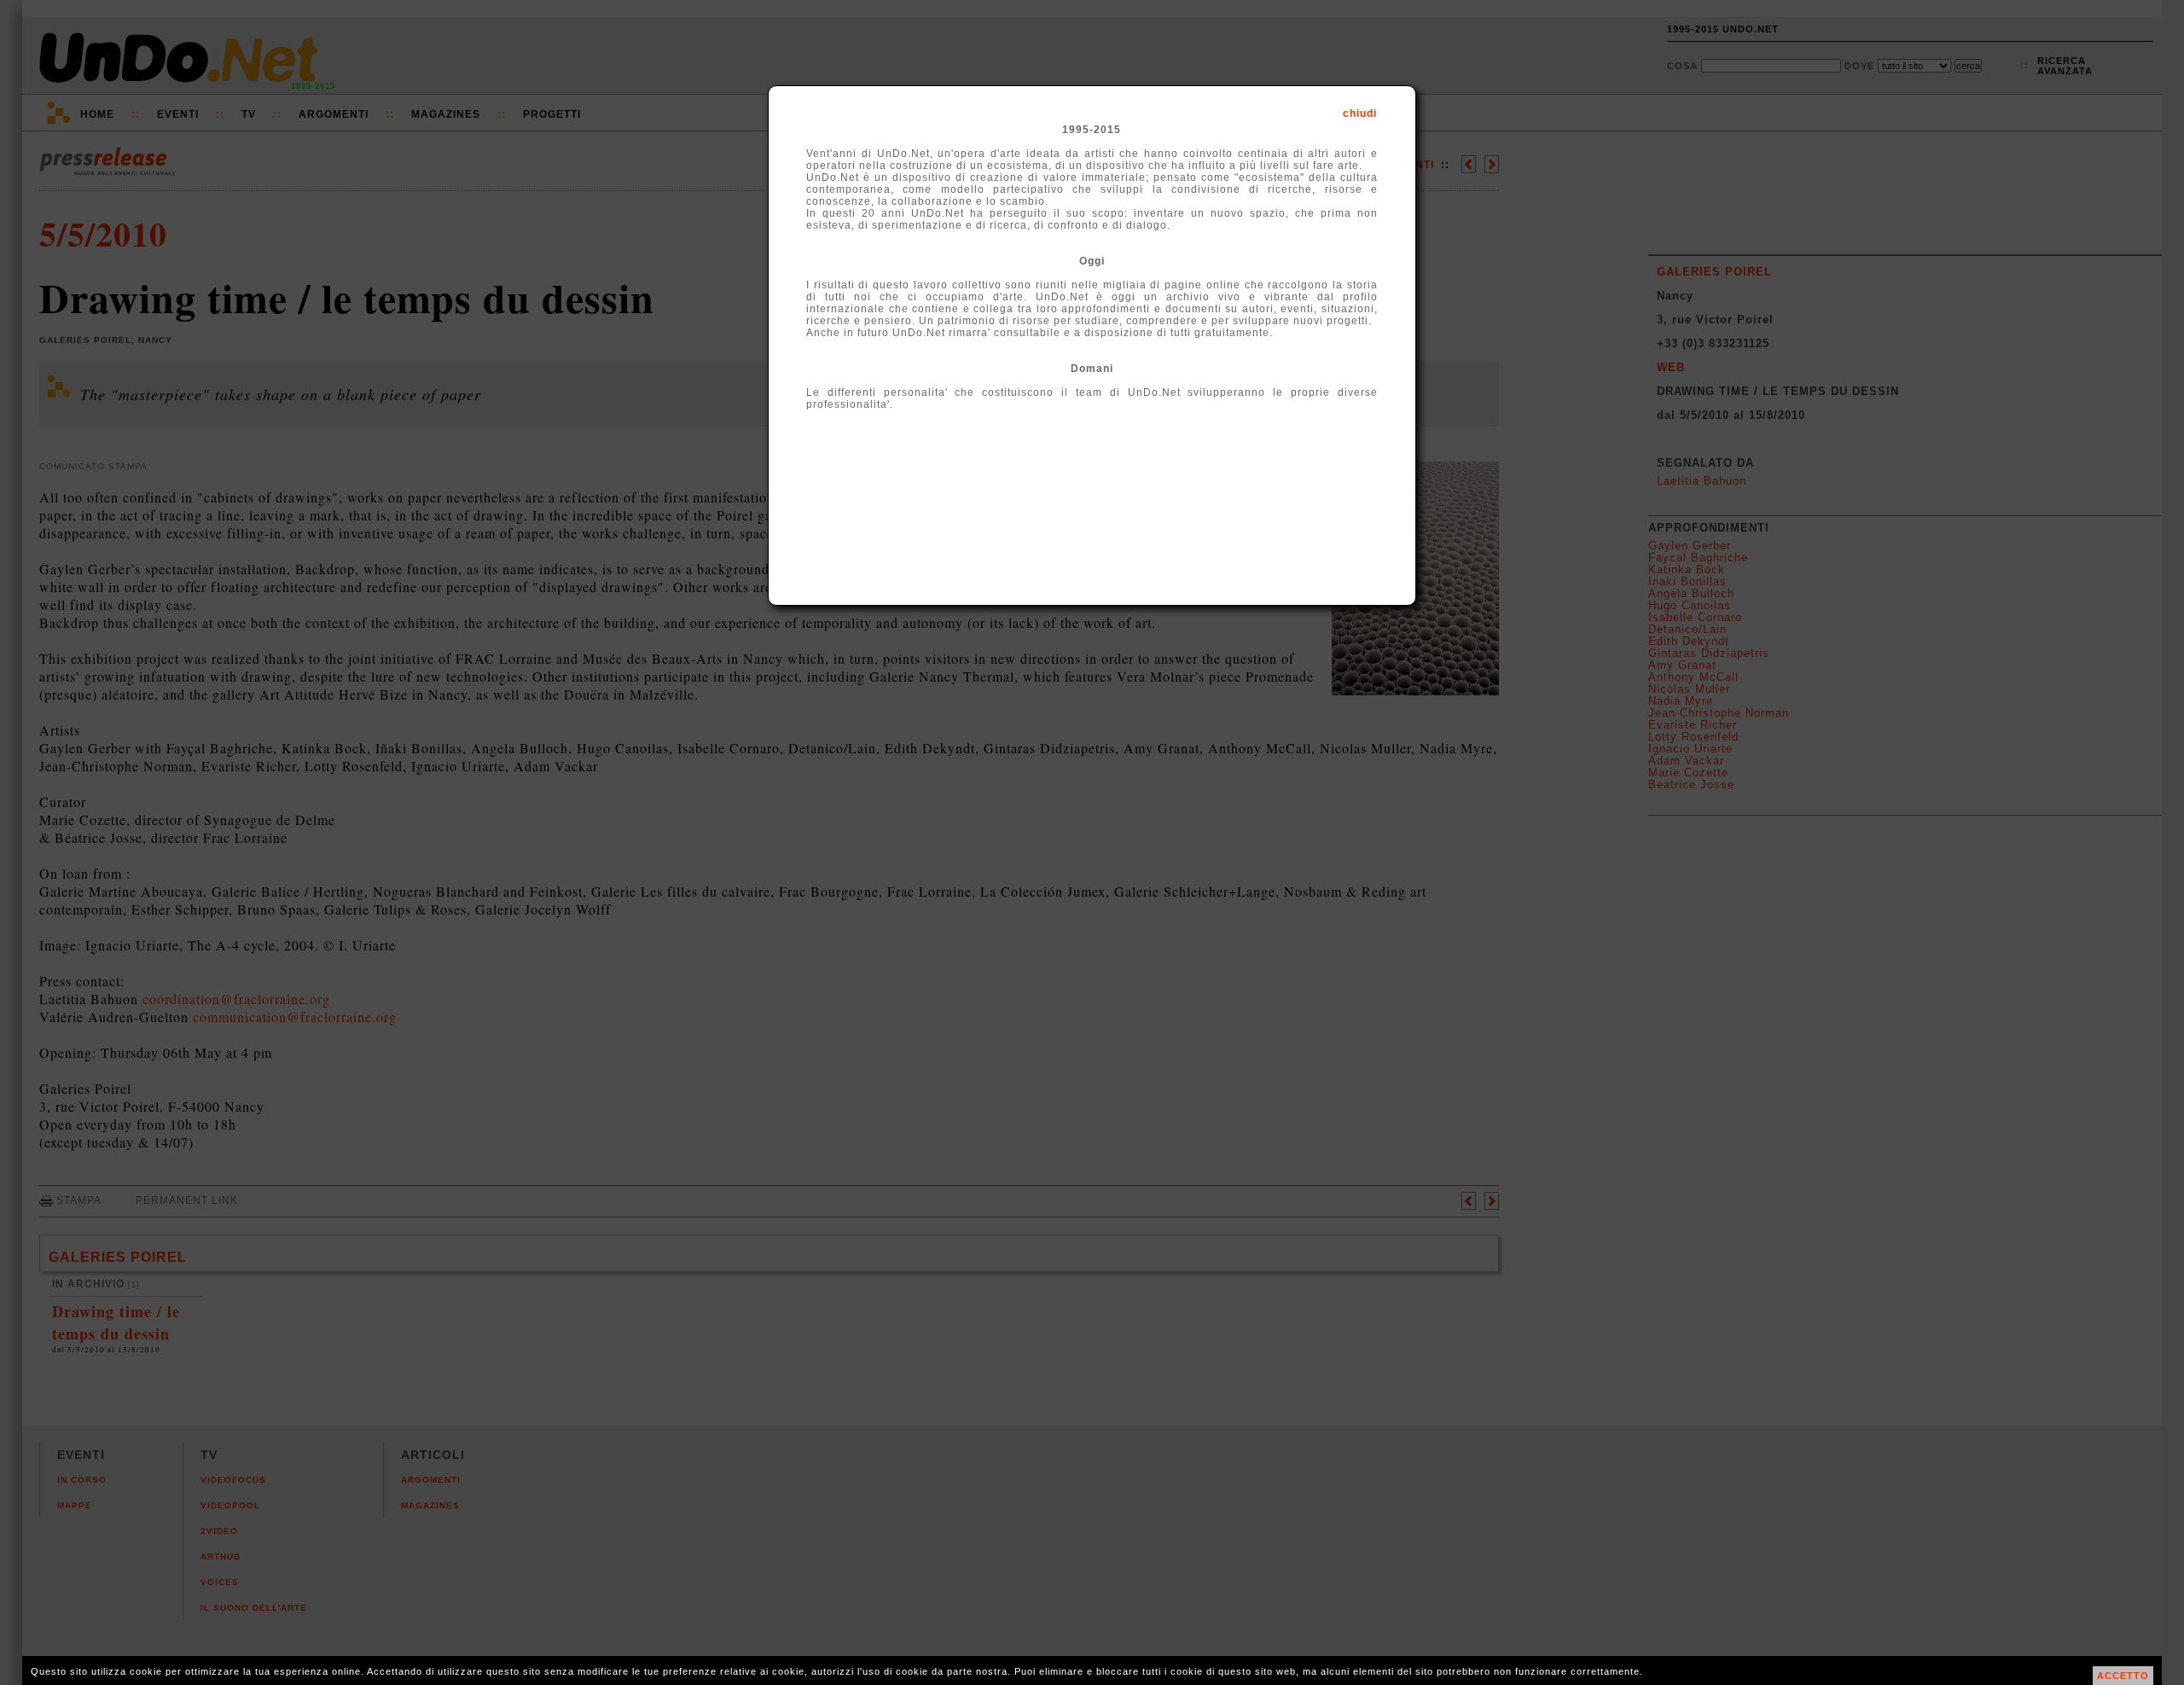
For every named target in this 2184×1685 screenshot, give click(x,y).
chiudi (1360, 113)
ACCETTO (2123, 1676)
